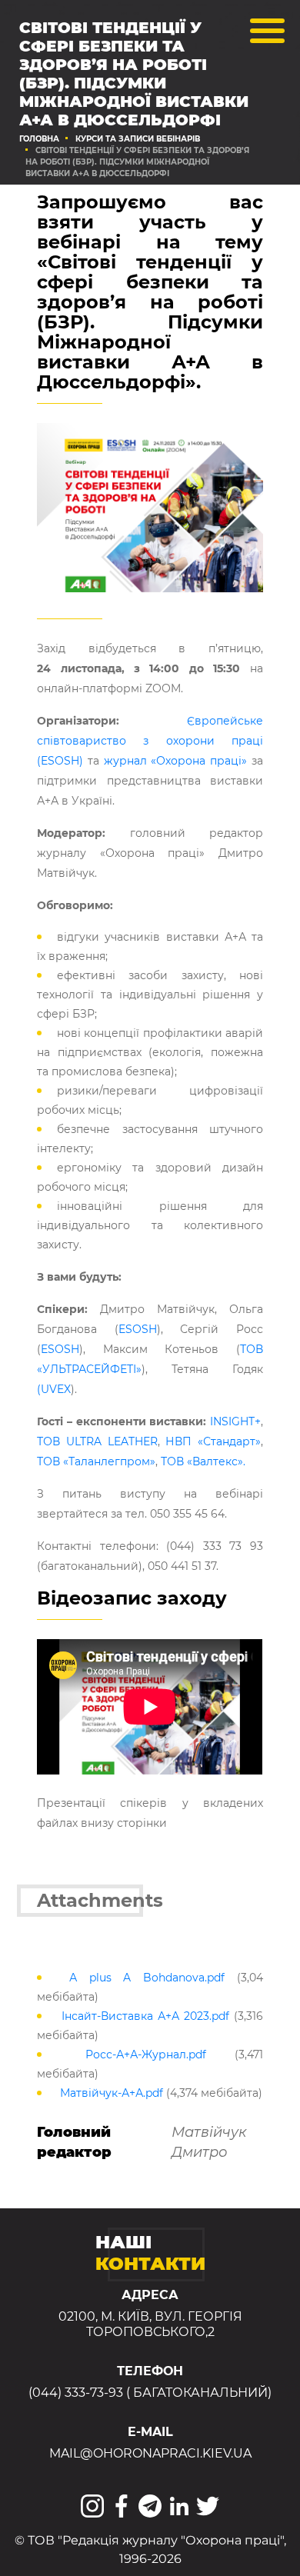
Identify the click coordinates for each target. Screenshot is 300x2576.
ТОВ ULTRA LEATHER (97, 1441)
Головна (39, 139)
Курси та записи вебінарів (138, 139)
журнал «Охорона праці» (173, 761)
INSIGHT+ (235, 1421)
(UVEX (54, 1389)
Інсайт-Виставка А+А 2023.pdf (145, 2016)
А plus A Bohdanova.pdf (147, 1978)
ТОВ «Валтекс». (203, 1461)
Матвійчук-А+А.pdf (112, 2093)
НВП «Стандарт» (213, 1441)
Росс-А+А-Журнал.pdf (146, 2054)
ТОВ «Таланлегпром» (96, 1461)
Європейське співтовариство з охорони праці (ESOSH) (150, 741)
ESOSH (138, 1329)
